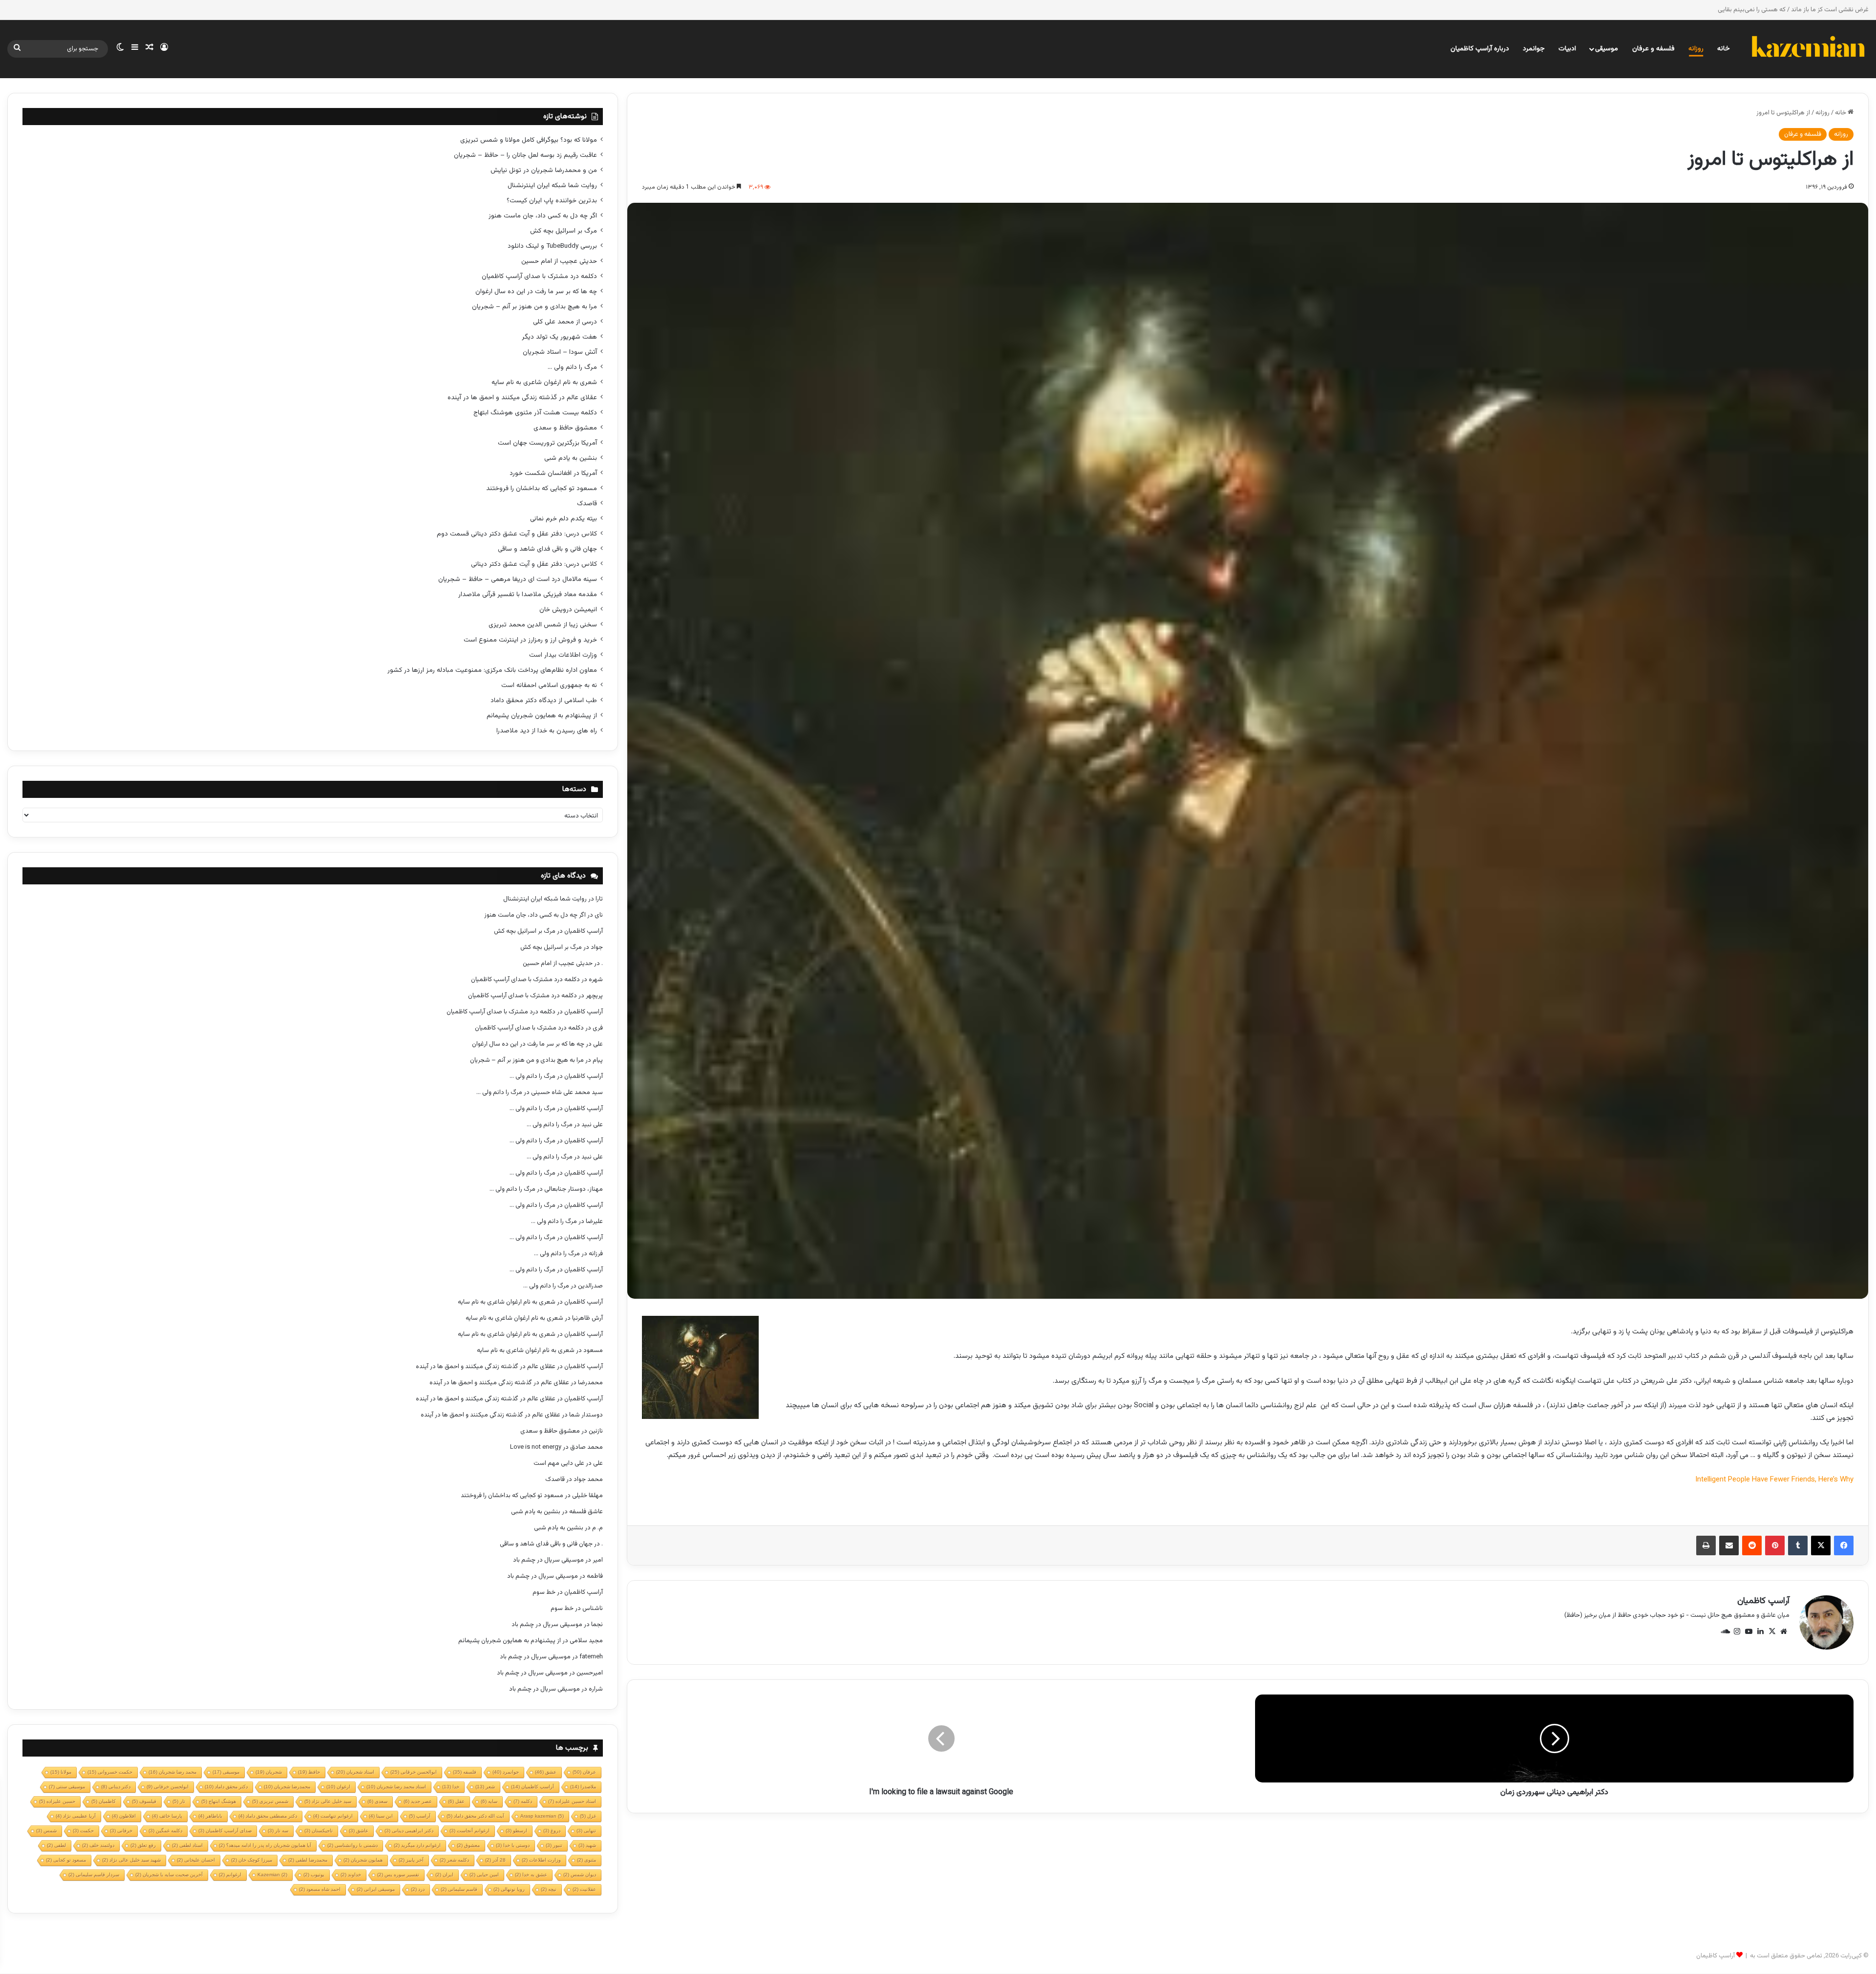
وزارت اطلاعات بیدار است (563, 655)
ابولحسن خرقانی (168, 1787)
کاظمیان (104, 1801)
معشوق (468, 1845)
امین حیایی (484, 1875)
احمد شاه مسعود (320, 1889)
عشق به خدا (531, 1875)
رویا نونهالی (509, 1889)
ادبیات (1567, 49)
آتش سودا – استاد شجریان (560, 352)
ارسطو (516, 1831)
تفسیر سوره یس (398, 1875)
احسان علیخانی (196, 1860)
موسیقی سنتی (67, 1787)
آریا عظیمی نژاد (76, 1816)
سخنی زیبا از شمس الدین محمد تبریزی (543, 625)
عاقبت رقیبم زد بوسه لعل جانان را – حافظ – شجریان (525, 155)
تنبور (554, 1845)
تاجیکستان (319, 1831)
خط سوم (544, 1592)
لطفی (56, 1845)
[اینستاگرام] (1737, 1631)
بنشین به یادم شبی (571, 458)
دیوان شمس (580, 1875)
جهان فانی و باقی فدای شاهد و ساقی (547, 549)
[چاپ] (1706, 1545)
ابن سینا (381, 1816)
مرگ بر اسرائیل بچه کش (564, 231)
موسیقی (1607, 49)
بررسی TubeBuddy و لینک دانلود (552, 246)
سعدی (377, 1801)
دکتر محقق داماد (226, 1787)
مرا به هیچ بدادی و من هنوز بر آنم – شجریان (534, 307)
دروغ (552, 1831)
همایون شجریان (363, 1860)
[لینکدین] (1760, 1631)
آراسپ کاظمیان (1763, 1601)
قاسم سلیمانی (459, 1889)
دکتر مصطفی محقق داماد (268, 1816)
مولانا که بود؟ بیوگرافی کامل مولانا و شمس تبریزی (529, 140)
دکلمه (523, 1801)
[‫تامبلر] (1798, 1545)
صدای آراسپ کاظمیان (225, 1831)
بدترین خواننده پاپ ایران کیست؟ (552, 201)
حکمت (83, 1831)
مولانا (61, 1772)
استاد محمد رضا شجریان (396, 1787)
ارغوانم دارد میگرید (417, 1845)
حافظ (309, 1772)
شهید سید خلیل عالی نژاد (131, 1860)
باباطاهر (210, 1816)
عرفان (584, 1772)
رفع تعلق (143, 1845)
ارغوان (338, 1787)
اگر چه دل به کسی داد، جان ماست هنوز (543, 216)
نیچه (549, 1889)
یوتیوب (314, 1875)
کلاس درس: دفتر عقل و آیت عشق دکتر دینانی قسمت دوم (517, 534)
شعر (485, 1787)
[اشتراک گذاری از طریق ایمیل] (1729, 1545)
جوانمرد (1534, 49)
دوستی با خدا (513, 1845)
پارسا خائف (167, 1816)
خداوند (351, 1875)
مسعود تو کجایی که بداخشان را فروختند (542, 488)
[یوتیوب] (1748, 1631)
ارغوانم (230, 1875)
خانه (1724, 49)
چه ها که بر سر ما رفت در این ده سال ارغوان (536, 291)
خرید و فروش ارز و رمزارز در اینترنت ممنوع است (530, 640)
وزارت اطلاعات (541, 1860)
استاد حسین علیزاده (572, 1801)
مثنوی (586, 1860)
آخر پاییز (411, 1860)
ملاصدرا (583, 1787)
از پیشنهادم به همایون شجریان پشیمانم (542, 716)
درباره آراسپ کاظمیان (1480, 49)
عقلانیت (584, 1889)
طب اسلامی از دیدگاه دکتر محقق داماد (544, 700)
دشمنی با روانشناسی (352, 1845)
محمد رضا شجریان (172, 1772)
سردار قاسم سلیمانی (94, 1875)
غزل (588, 1816)
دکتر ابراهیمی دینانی (409, 1831)
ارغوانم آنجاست (469, 1831)
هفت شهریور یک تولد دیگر (559, 337)
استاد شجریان (355, 1772)
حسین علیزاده (57, 1801)
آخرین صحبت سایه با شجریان (169, 1875)
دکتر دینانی (116, 1787)
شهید (587, 1845)
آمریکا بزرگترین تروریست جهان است (547, 443)
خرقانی (121, 1831)
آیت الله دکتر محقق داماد (475, 1816)
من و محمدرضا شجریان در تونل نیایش (544, 170)
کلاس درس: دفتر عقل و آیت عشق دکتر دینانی (534, 564)
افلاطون (124, 1816)
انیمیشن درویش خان (568, 610)
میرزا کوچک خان (252, 1860)
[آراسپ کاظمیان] (1808, 49)
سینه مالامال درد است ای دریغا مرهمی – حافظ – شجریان (518, 579)
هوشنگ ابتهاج (219, 1801)
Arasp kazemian (542, 1816)
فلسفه (465, 1772)
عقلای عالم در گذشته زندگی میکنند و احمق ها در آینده (522, 397)
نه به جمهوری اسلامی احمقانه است (549, 685)
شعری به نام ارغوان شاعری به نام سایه (544, 382)
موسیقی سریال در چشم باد (548, 1560)
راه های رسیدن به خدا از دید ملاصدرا (547, 731)
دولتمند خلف (98, 1845)
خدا (451, 1787)
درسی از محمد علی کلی (565, 322)
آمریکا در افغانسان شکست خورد (553, 473)
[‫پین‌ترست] (1775, 1545)
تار (179, 1801)
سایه (489, 1801)
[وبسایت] (1784, 1631)
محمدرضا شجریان (287, 1787)
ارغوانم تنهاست (333, 1816)
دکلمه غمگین (165, 1831)
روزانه (1696, 49)
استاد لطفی (187, 1845)
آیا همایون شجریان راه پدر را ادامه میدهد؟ (265, 1845)
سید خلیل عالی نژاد (328, 1801)
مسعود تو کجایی (66, 1860)
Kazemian (272, 1875)
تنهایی (586, 1831)
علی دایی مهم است (559, 1463)
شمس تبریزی (270, 1801)
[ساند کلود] (1725, 1631)
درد (418, 1889)
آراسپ (420, 1816)
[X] (1821, 1545)
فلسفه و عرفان (1653, 49)
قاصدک (587, 504)
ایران (444, 1875)
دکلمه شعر (454, 1860)
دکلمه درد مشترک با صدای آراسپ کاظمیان (539, 276)
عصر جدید (418, 1801)
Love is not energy (536, 1447)
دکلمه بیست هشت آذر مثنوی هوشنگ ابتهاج (535, 413)
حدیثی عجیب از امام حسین (559, 261)
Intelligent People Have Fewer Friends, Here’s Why (1774, 1480)
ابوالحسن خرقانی (414, 1772)
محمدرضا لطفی (308, 1860)
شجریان (269, 1772)
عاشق (359, 1831)
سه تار (278, 1831)
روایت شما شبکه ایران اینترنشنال (552, 185)
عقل (456, 1801)
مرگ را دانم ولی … (572, 367)
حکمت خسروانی (110, 1772)
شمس (46, 1831)
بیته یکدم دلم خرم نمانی (564, 519)
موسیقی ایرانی (376, 1889)
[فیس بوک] (1844, 1545)
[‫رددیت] (1752, 1545)
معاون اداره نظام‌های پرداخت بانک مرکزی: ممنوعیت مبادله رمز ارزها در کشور (492, 670)
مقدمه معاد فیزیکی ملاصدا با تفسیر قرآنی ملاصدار (528, 594)
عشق (546, 1772)
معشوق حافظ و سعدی (565, 428)
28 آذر (495, 1860)
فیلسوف (144, 1801)
